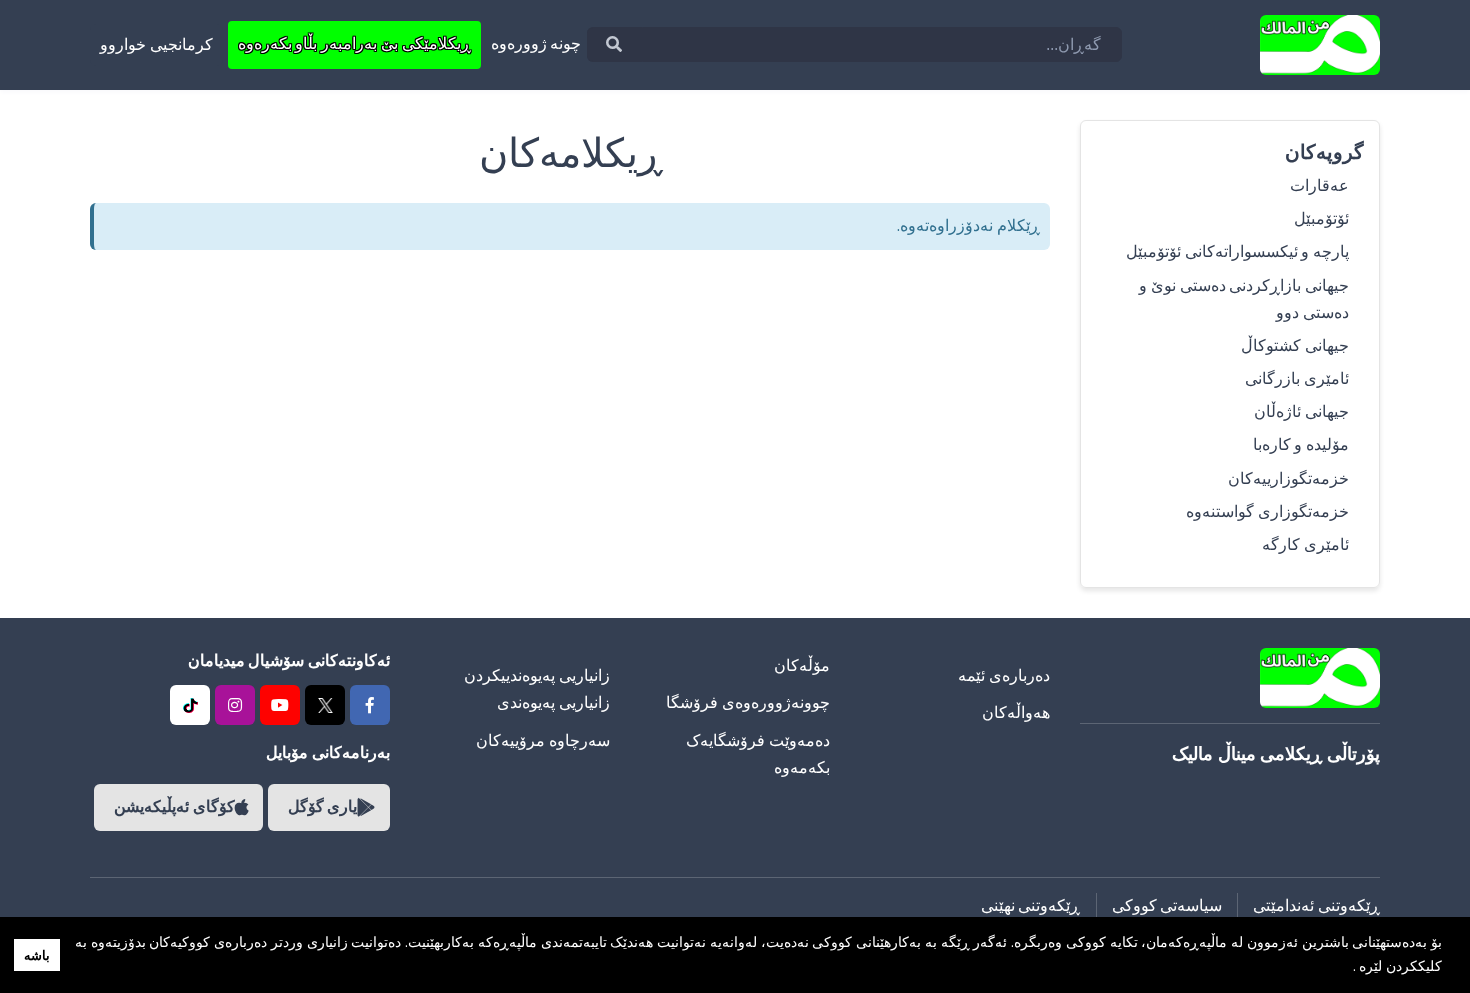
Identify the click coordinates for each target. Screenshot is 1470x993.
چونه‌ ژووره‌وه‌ (536, 44)
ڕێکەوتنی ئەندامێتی (1316, 906)
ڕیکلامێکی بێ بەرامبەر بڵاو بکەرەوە (354, 44)
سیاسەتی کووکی (1167, 906)
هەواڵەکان (1016, 713)
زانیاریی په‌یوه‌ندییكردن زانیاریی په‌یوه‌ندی (537, 689)
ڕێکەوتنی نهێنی (1031, 906)
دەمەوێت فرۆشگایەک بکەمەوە (758, 754)
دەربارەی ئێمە (1004, 676)
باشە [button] (37, 955)
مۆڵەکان (802, 666)
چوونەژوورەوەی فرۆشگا (748, 703)
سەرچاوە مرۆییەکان (543, 741)
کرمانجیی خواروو (156, 45)
